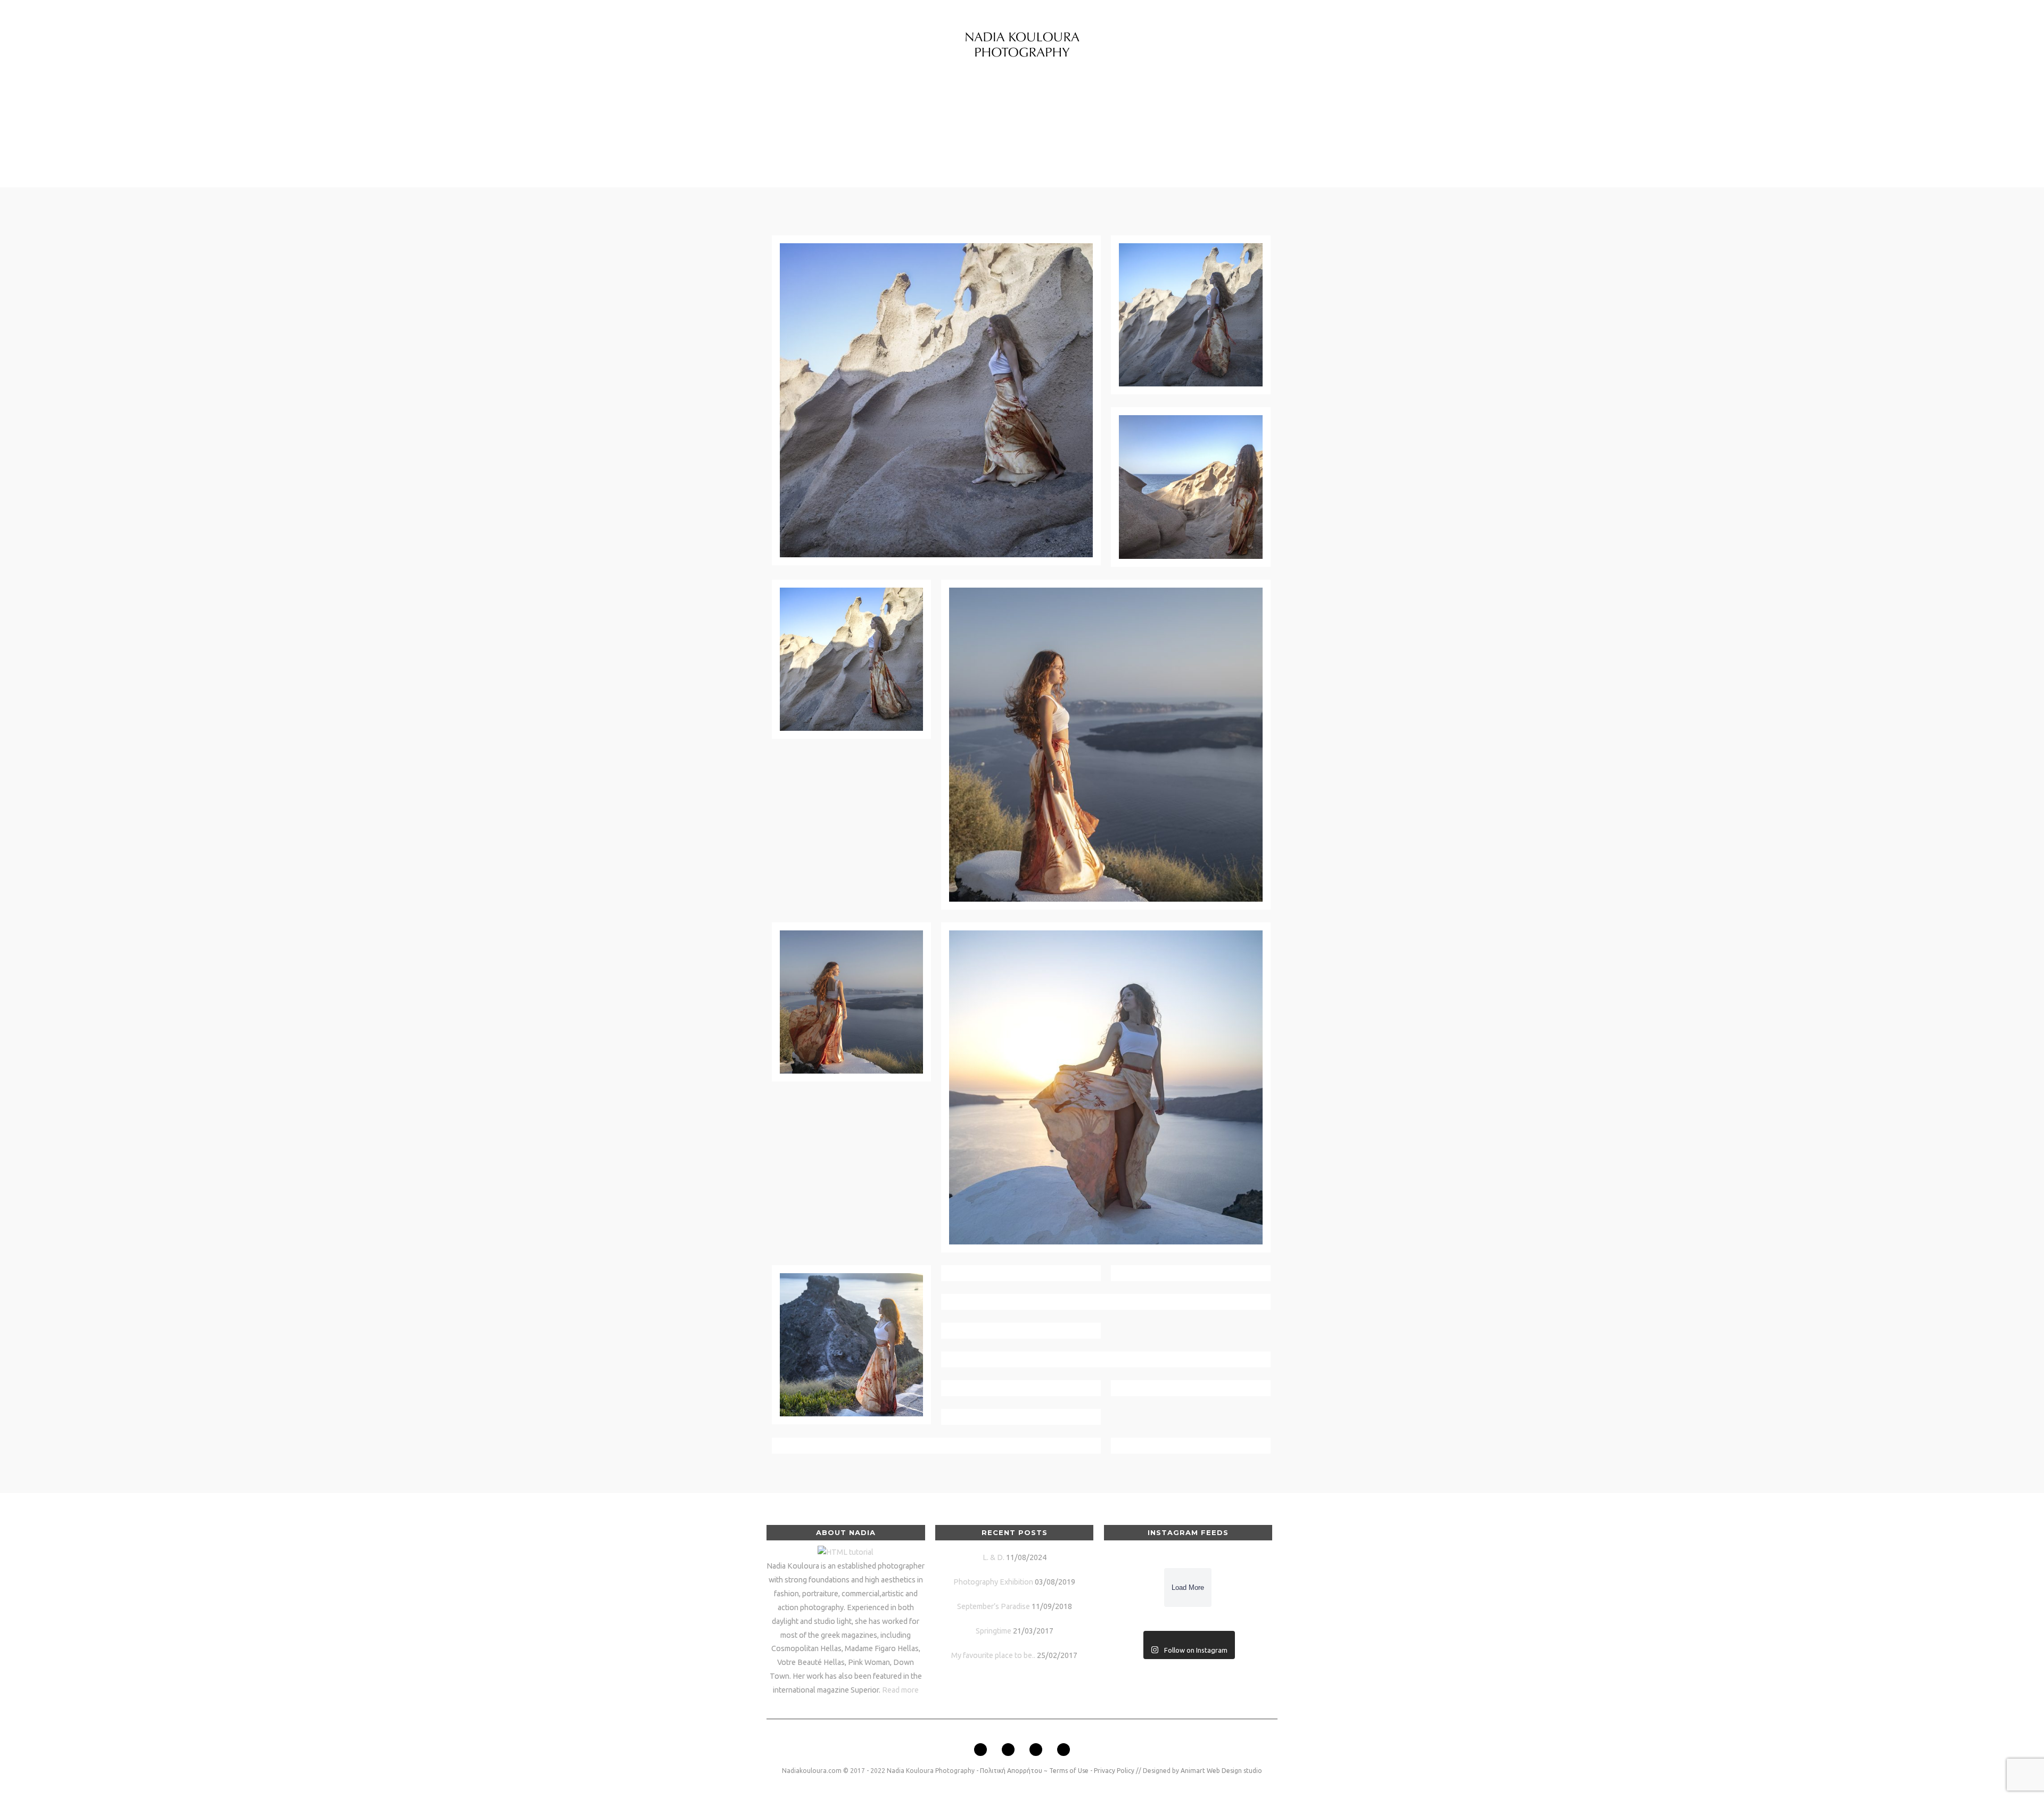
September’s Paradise (994, 1606)
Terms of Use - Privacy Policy (1092, 1771)
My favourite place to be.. (993, 1655)
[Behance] (1064, 1753)
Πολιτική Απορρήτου (1011, 1771)
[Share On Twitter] (1176, 1334)
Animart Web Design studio (1221, 1771)
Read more (900, 1690)
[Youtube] (1008, 1753)
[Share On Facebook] (1143, 1334)
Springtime (994, 1631)
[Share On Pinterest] (1208, 1334)
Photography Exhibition (993, 1582)
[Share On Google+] (1241, 1334)
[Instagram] (1036, 1753)
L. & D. (994, 1557)
